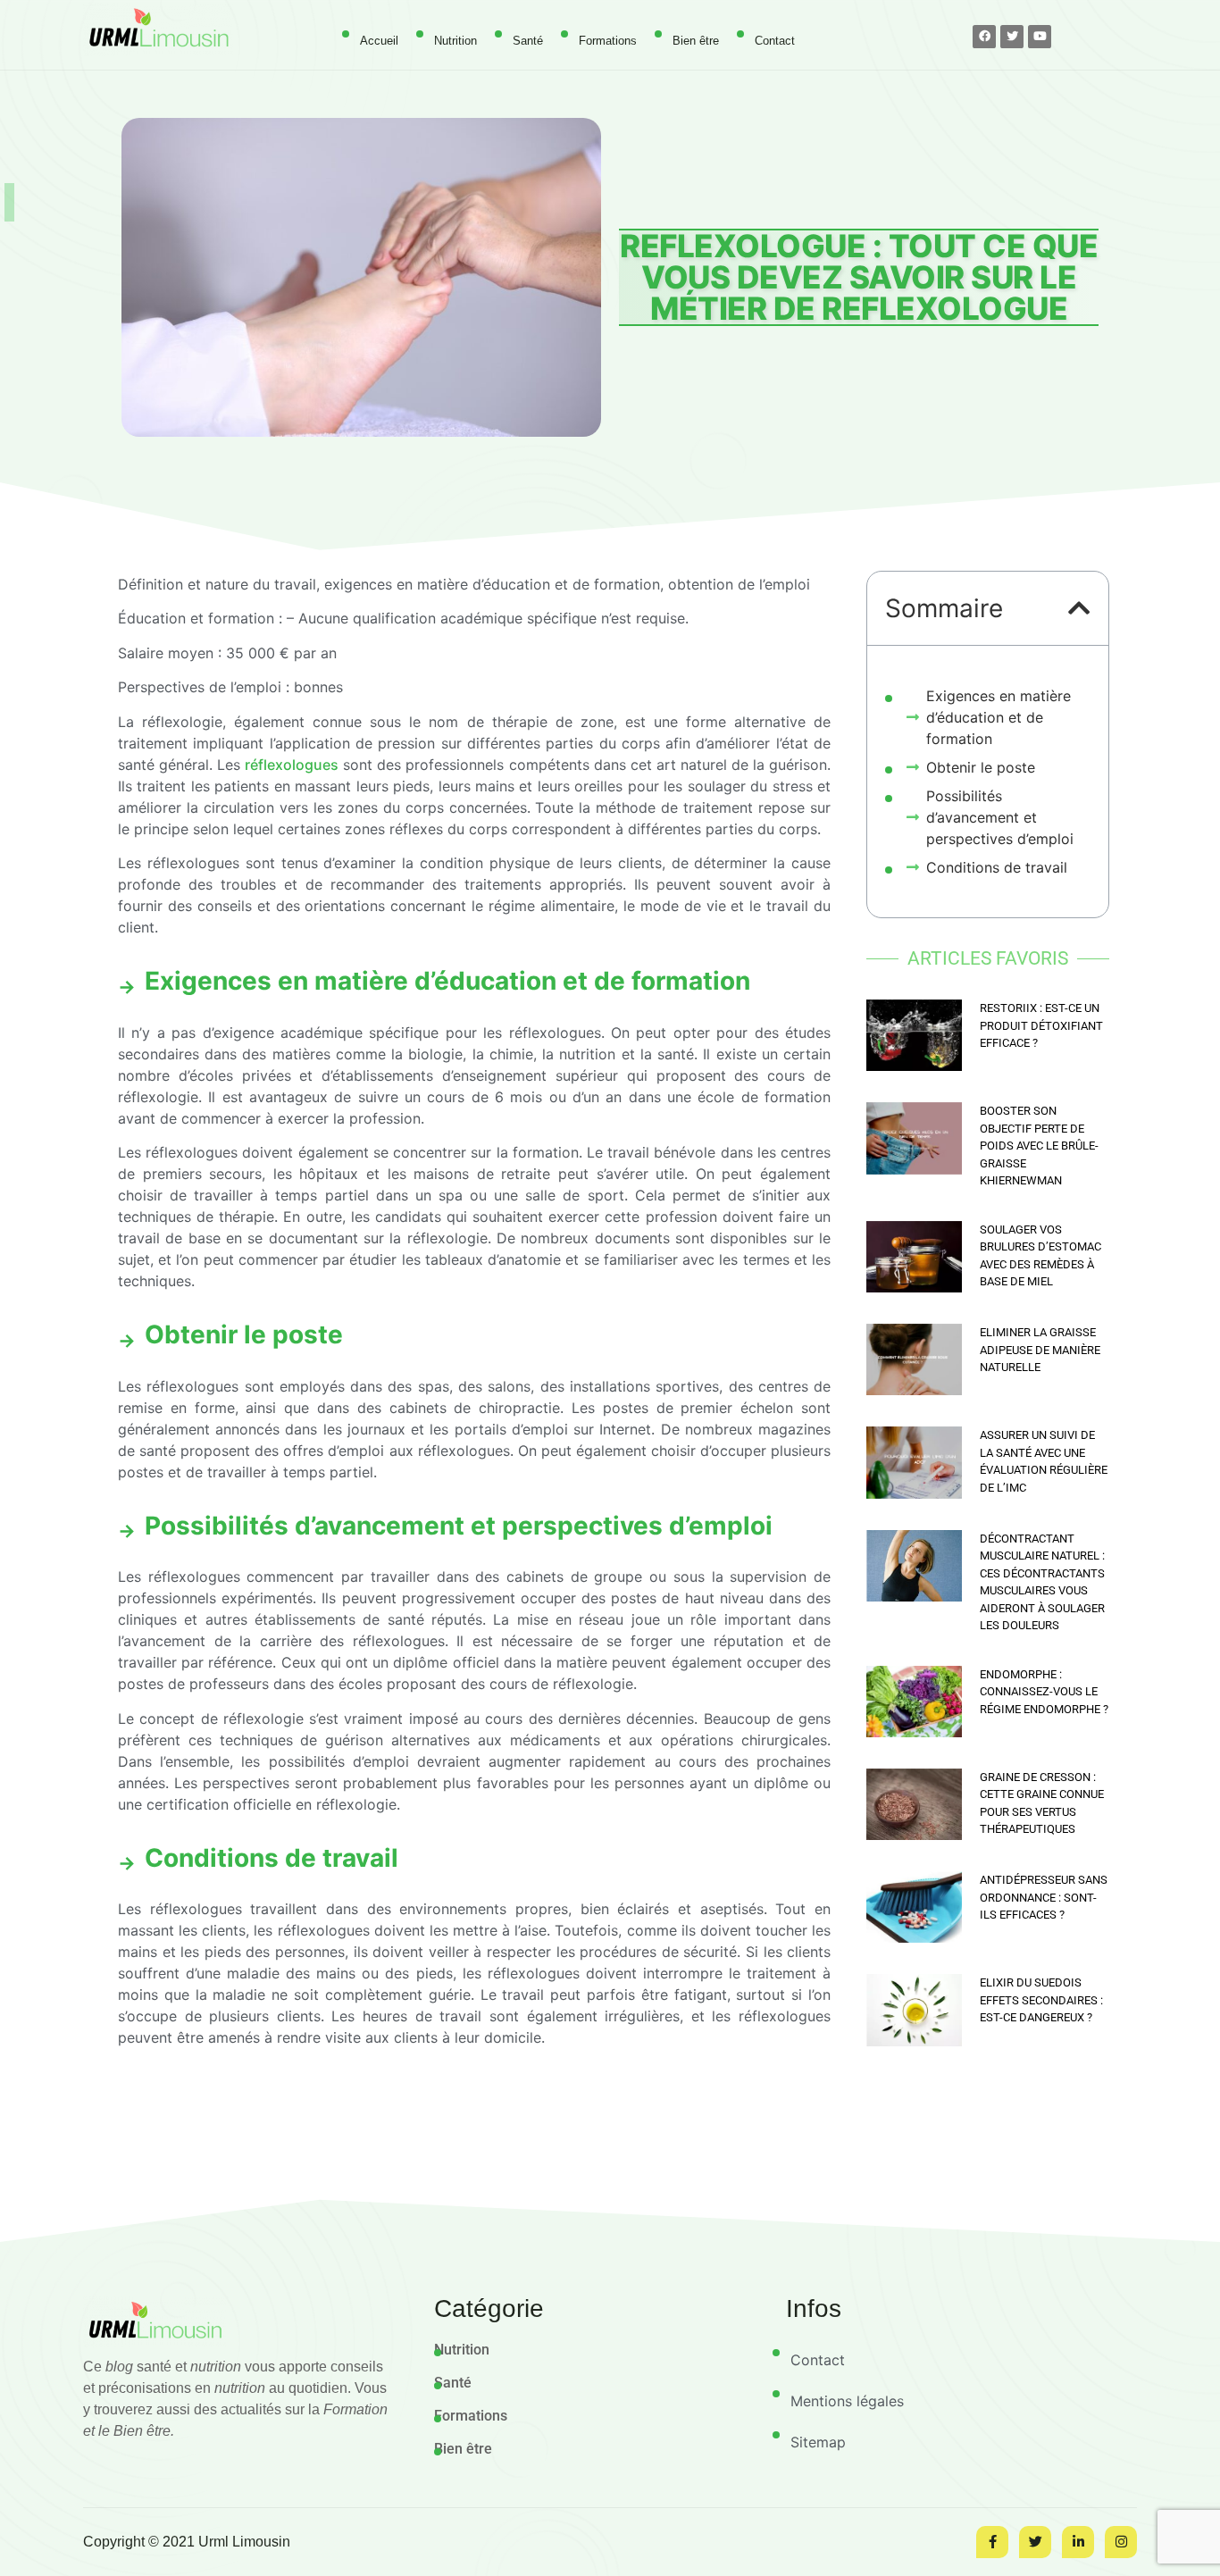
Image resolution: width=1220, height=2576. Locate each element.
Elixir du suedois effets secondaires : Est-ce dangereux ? (1041, 2000)
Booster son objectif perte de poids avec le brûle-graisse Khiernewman (1039, 1146)
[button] (1079, 608)
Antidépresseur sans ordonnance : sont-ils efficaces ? (1044, 1897)
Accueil (379, 41)
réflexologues (292, 765)
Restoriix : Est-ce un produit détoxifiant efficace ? (1041, 1025)
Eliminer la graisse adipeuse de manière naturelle (1040, 1350)
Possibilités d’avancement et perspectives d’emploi (1000, 817)
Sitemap (818, 2442)
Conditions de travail (997, 867)
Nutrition (455, 41)
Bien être (696, 41)
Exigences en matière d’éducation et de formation (999, 717)
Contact (775, 41)
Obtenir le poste (981, 767)
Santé (528, 41)
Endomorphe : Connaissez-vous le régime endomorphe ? (1044, 1692)
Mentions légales (847, 2401)
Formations (608, 41)
